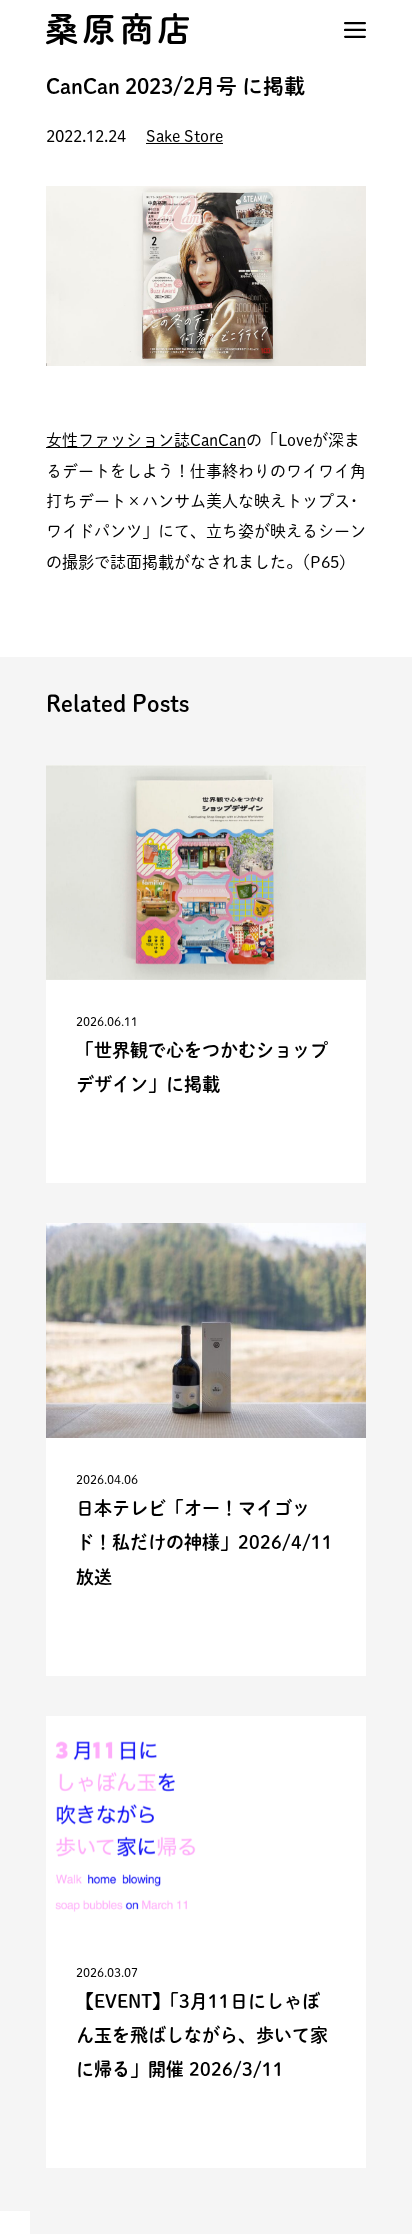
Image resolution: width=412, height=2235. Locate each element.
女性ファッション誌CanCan (146, 440)
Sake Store (184, 136)
